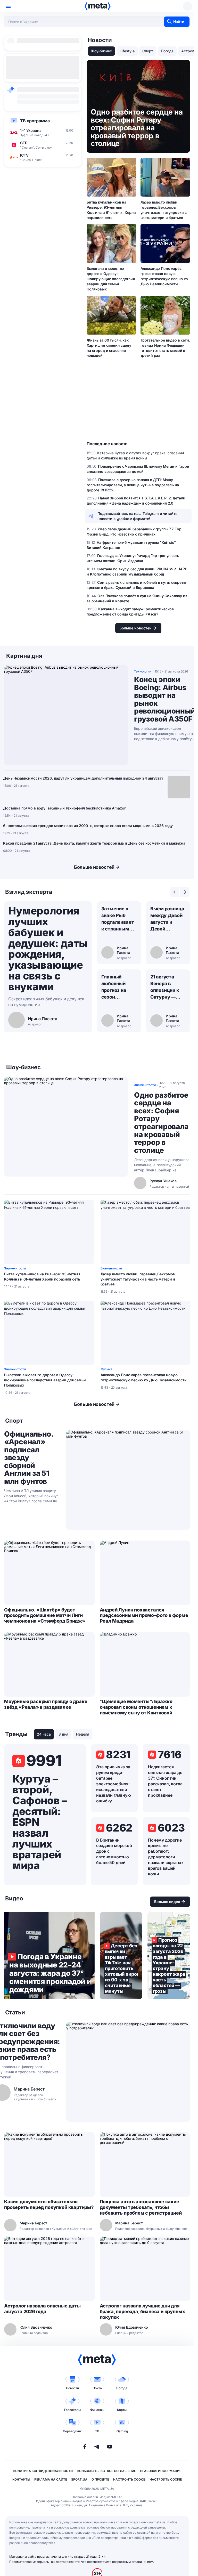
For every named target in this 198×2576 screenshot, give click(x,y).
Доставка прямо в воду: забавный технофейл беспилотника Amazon (65, 808)
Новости (72, 2388)
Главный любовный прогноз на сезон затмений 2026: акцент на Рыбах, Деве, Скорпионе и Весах (117, 987)
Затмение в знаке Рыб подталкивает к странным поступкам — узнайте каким (119, 919)
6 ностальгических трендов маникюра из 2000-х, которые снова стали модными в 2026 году (88, 826)
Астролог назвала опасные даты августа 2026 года (42, 2309)
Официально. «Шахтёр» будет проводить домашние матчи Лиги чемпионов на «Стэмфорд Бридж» (45, 1615)
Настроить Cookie (129, 2479)
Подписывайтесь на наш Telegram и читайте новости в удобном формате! (137, 516)
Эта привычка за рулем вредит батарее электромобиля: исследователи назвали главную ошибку (114, 1784)
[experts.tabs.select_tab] (175, 892)
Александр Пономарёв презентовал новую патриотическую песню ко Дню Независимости (164, 276)
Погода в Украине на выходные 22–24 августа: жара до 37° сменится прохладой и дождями (49, 1956)
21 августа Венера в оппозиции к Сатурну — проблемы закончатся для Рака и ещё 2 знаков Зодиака (168, 987)
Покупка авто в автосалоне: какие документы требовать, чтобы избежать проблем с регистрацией (141, 2207)
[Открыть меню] (8, 6)
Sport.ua (79, 2479)
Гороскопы (72, 2410)
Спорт (148, 51)
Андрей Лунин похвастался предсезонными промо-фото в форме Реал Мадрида (144, 1615)
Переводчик (72, 2431)
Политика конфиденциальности (43, 2471)
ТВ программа (35, 121)
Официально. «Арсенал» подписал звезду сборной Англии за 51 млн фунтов (29, 1458)
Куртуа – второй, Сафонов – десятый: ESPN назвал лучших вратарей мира (39, 1822)
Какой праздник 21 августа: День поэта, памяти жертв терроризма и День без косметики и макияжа (94, 843)
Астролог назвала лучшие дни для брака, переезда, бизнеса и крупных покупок (142, 2311)
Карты (122, 2410)
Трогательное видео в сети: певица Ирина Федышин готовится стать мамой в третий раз (165, 348)
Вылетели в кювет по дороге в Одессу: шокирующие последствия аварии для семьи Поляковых (111, 279)
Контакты (21, 2479)
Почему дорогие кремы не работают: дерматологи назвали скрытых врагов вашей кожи (166, 1857)
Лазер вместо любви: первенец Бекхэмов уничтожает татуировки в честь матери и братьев (164, 210)
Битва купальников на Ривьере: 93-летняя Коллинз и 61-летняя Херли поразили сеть (111, 210)
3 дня (63, 1734)
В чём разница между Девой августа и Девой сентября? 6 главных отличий (167, 919)
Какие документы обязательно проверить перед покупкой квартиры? (49, 2204)
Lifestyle (127, 51)
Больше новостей (94, 867)
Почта (97, 2388)
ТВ (97, 2431)
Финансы (97, 2410)
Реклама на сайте (51, 2479)
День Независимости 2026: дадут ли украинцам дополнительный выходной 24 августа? (83, 778)
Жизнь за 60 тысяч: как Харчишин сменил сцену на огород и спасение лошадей (109, 348)
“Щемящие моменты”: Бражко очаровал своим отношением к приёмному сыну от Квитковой (136, 1707)
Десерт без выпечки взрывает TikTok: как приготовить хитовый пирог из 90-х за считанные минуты (121, 1956)
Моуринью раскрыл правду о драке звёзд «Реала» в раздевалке (46, 1704)
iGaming (122, 2431)
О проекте (100, 2479)
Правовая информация (161, 2471)
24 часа (44, 1734)
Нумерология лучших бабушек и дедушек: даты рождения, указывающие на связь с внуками (48, 949)
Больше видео (167, 1902)
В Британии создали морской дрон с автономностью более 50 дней (114, 1851)
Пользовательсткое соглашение (106, 2471)
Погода (167, 51)
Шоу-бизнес (101, 51)
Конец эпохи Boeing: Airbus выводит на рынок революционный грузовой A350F (165, 699)
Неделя (83, 1734)
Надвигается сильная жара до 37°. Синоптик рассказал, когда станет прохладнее (165, 1781)
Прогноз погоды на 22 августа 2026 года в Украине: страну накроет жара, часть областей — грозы (169, 1956)
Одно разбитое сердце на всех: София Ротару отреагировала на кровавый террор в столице (161, 1123)
